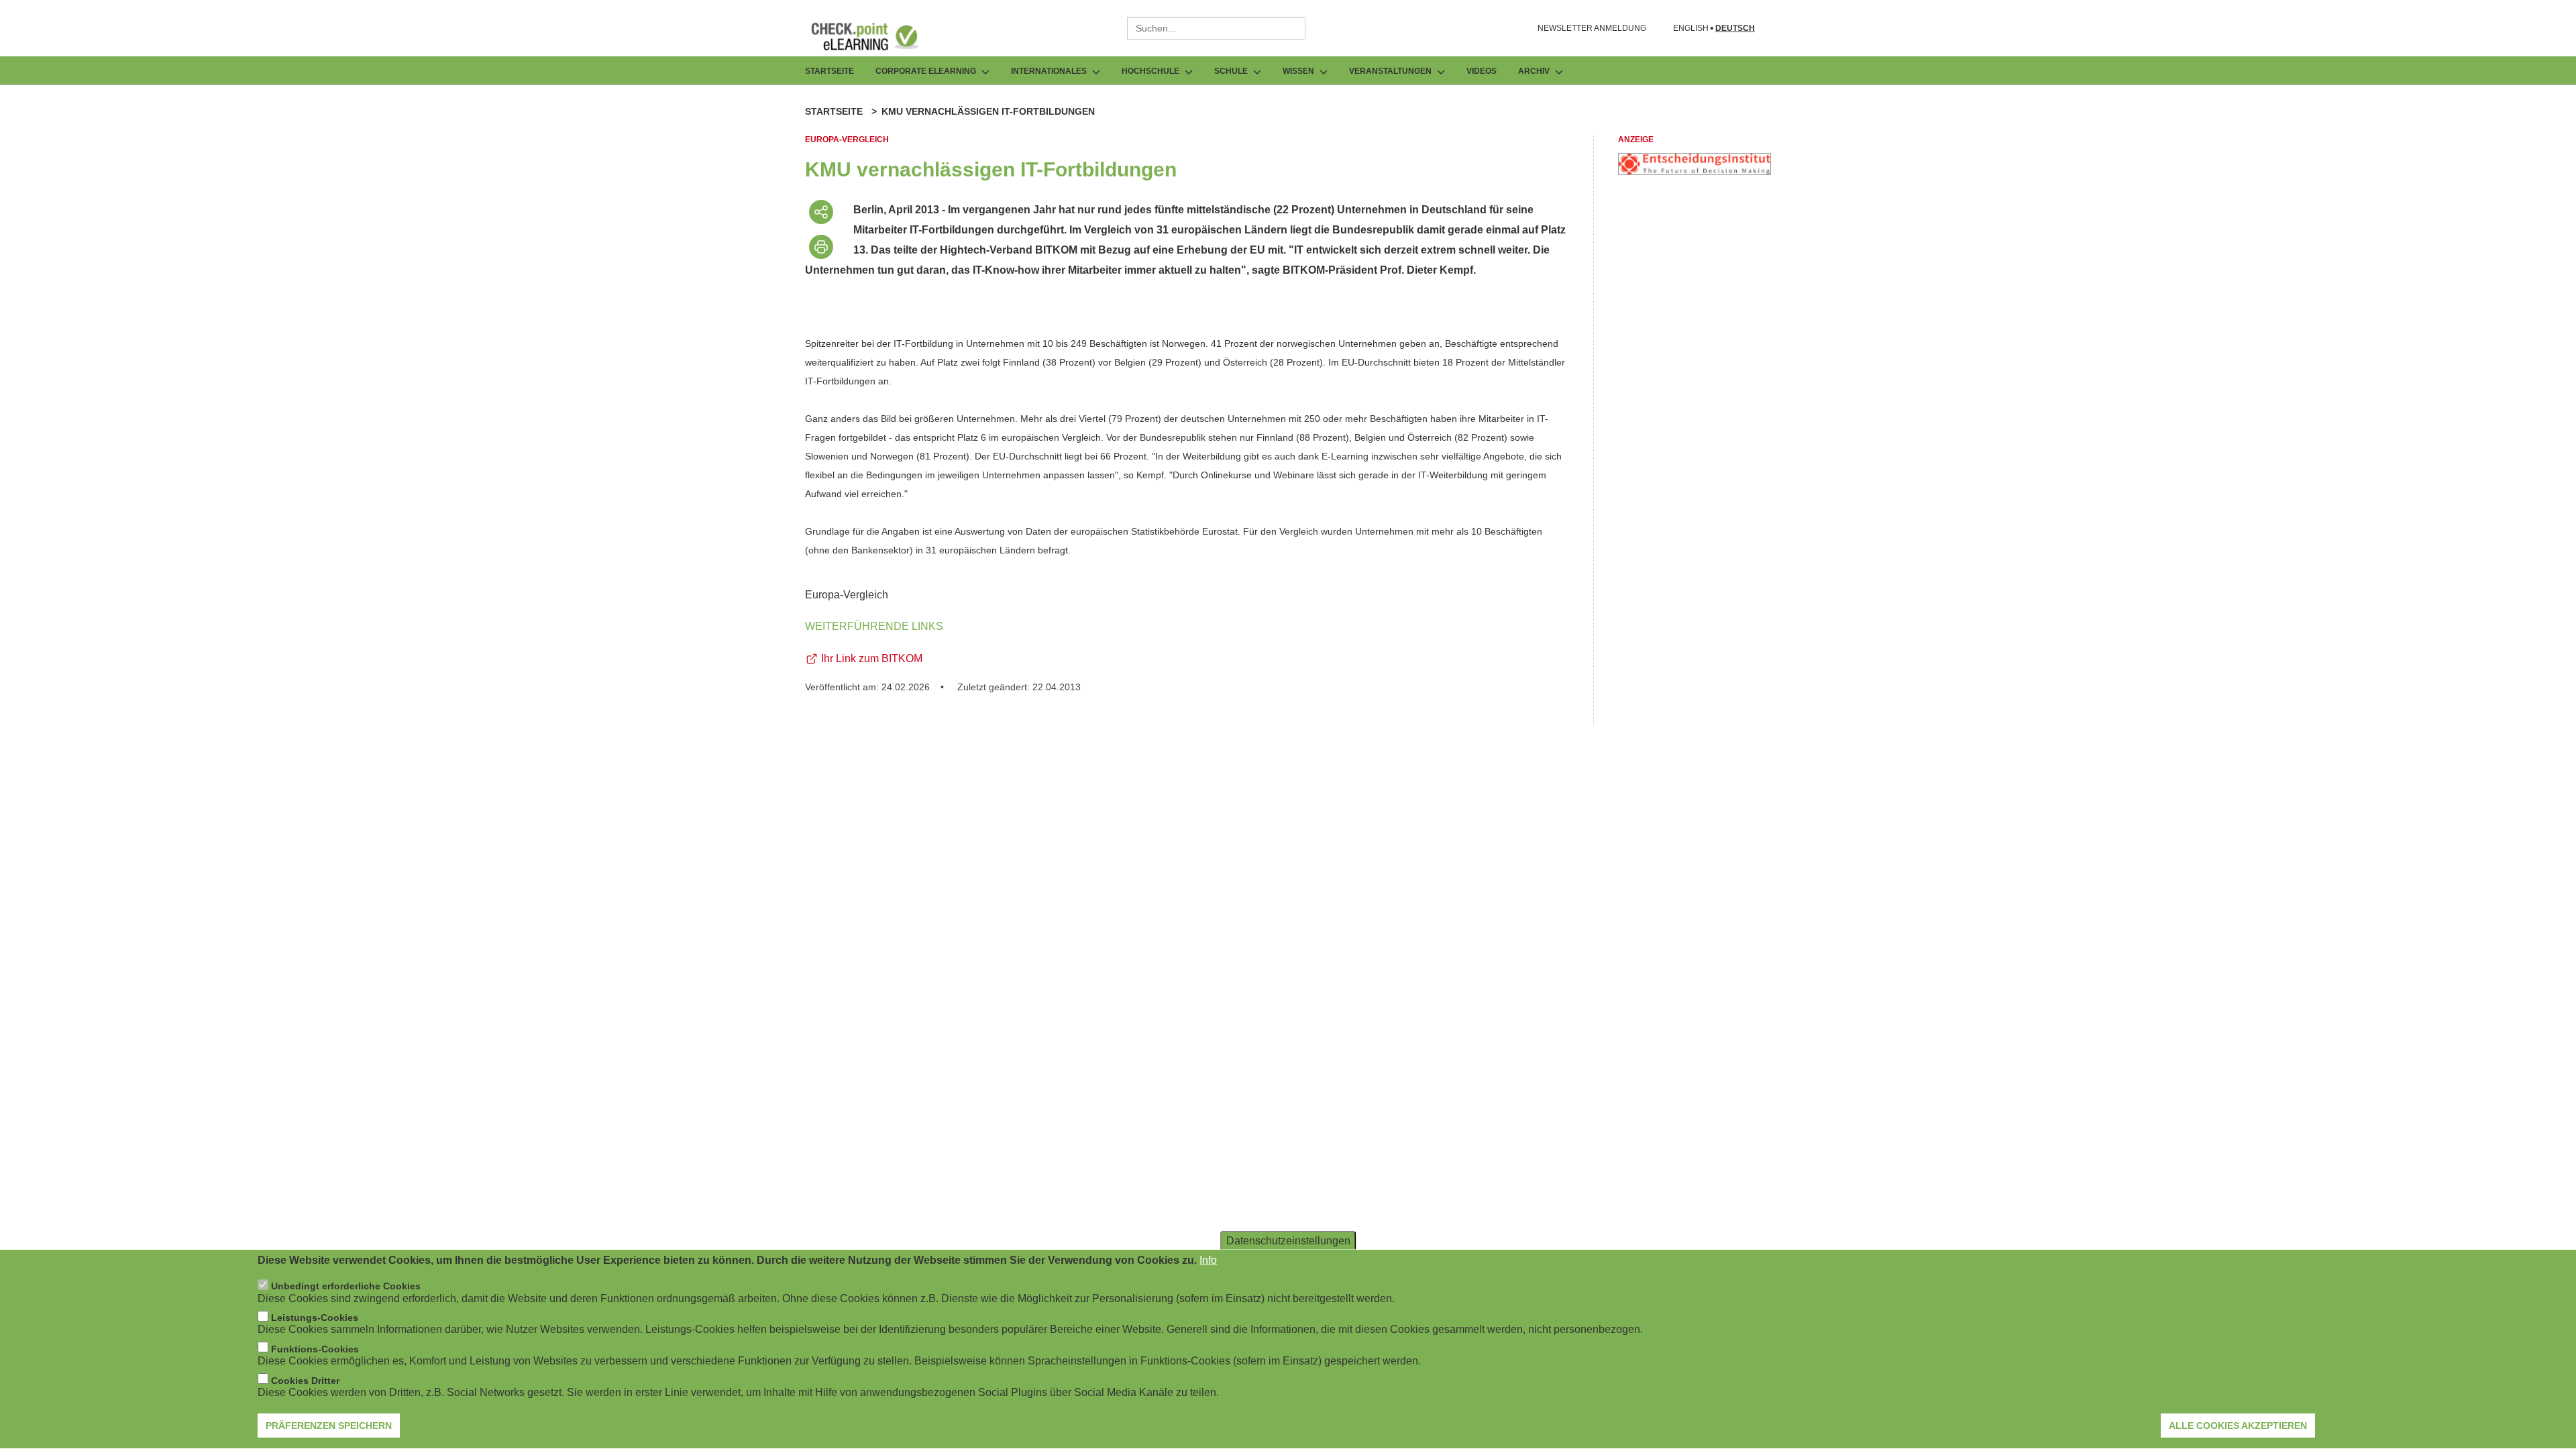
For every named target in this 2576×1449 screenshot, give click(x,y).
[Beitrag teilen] (821, 212)
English (1691, 29)
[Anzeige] (1695, 171)
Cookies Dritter (305, 1381)
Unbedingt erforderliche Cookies (346, 1287)
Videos (1482, 71)
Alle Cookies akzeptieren (2238, 1426)
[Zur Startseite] (875, 36)
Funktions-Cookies (315, 1349)
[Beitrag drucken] (821, 247)
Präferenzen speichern (329, 1426)
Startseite (829, 71)
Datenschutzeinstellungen (1288, 1241)
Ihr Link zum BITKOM (872, 658)
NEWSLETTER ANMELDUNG (1592, 28)
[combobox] (1216, 28)
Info (1208, 1260)
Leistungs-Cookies (315, 1318)
